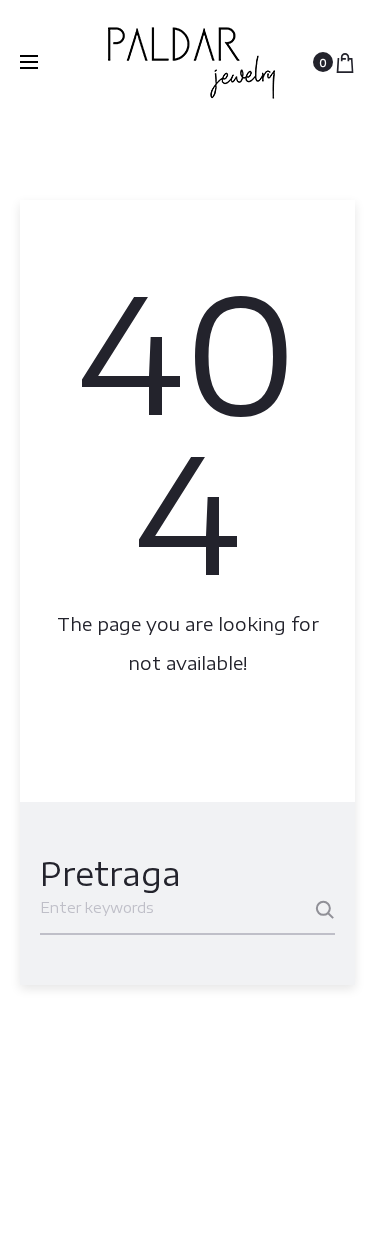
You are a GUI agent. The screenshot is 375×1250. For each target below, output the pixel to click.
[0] (345, 62)
